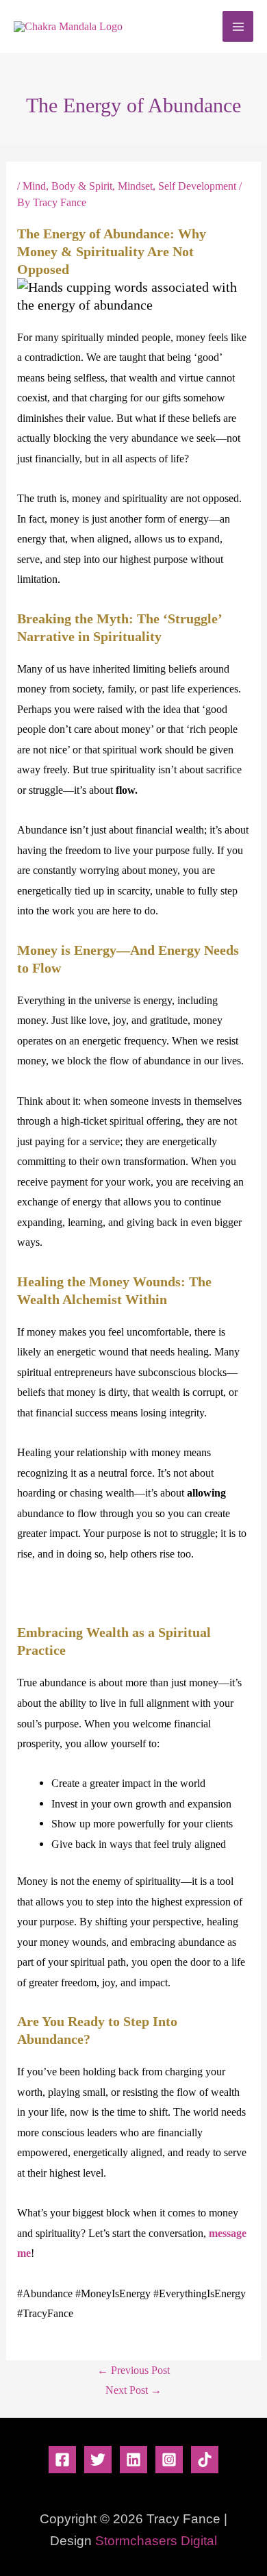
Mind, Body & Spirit (67, 186)
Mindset (135, 186)
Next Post (133, 2390)
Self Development (197, 186)
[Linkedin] (133, 2460)
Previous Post (133, 2370)
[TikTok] (205, 2460)
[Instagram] (169, 2460)
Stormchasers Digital (156, 2541)
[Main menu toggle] (238, 26)
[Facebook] (62, 2460)
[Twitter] (98, 2460)
